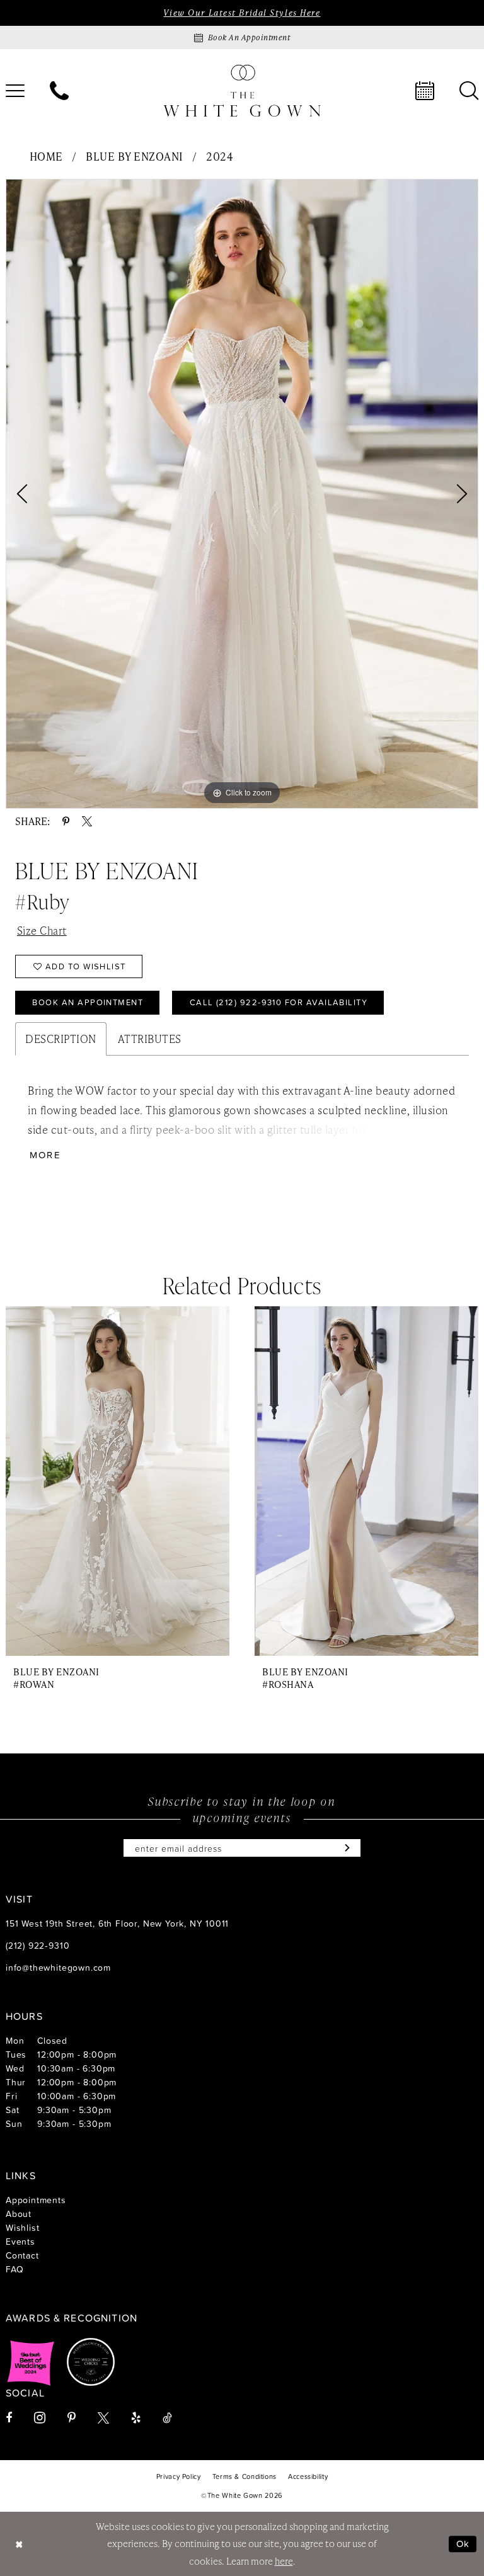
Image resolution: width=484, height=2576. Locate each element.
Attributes (150, 1039)
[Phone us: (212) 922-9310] (59, 91)
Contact (22, 2255)
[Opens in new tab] (31, 2362)
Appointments (36, 2200)
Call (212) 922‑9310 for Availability (279, 1002)
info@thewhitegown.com (58, 1967)
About (19, 2214)
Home (46, 156)
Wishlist (22, 2227)
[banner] (242, 90)
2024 (220, 156)
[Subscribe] (344, 1848)
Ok (463, 2544)
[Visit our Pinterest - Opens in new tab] (72, 2418)
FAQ (14, 2269)
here (284, 2561)
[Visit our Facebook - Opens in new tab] (9, 2418)
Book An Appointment (88, 1002)
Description (61, 1039)
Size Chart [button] (42, 930)
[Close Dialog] (19, 2544)
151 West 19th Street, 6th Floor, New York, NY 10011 (117, 1923)
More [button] (45, 1155)
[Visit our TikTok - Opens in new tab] (167, 2418)
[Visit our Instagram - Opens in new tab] (40, 2418)
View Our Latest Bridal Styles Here (242, 13)
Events (20, 2241)
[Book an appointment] (425, 91)
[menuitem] (59, 91)
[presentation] (118, 1481)
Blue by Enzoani (135, 156)
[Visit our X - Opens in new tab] (103, 2418)
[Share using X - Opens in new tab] (87, 821)
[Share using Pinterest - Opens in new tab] (66, 821)
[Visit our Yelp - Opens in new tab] (136, 2418)
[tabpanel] (242, 494)
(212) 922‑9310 (37, 1945)
